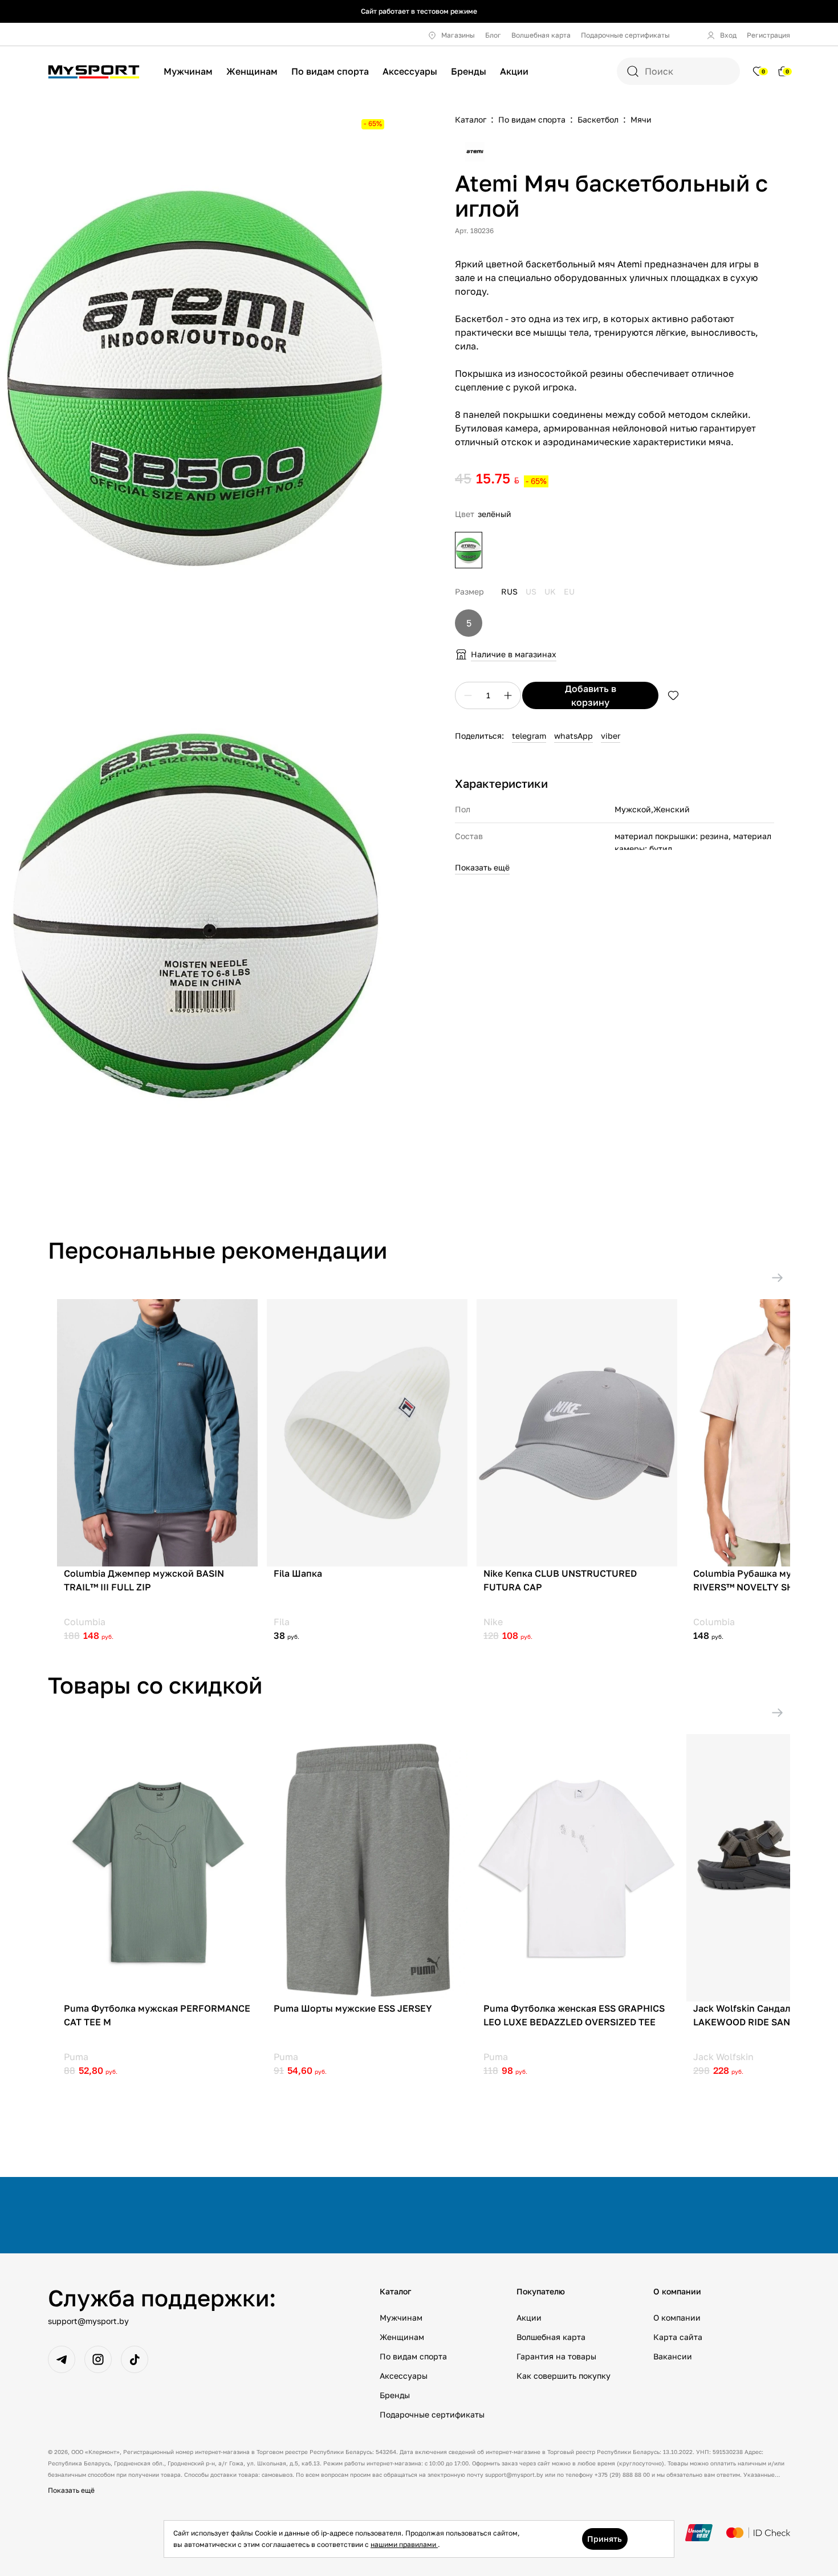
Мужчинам (188, 71)
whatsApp (573, 736)
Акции (514, 71)
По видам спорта (330, 71)
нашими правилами (404, 2544)
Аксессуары (410, 71)
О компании (677, 2317)
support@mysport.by (88, 2321)
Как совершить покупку (564, 2376)
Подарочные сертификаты (625, 35)
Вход (728, 35)
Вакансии (673, 2356)
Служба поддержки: (162, 2298)
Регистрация (768, 35)
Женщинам (252, 71)
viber (611, 736)
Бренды (469, 71)
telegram (529, 736)
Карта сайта (678, 2337)
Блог (493, 35)
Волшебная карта (541, 35)
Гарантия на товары (556, 2356)
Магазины (458, 35)
